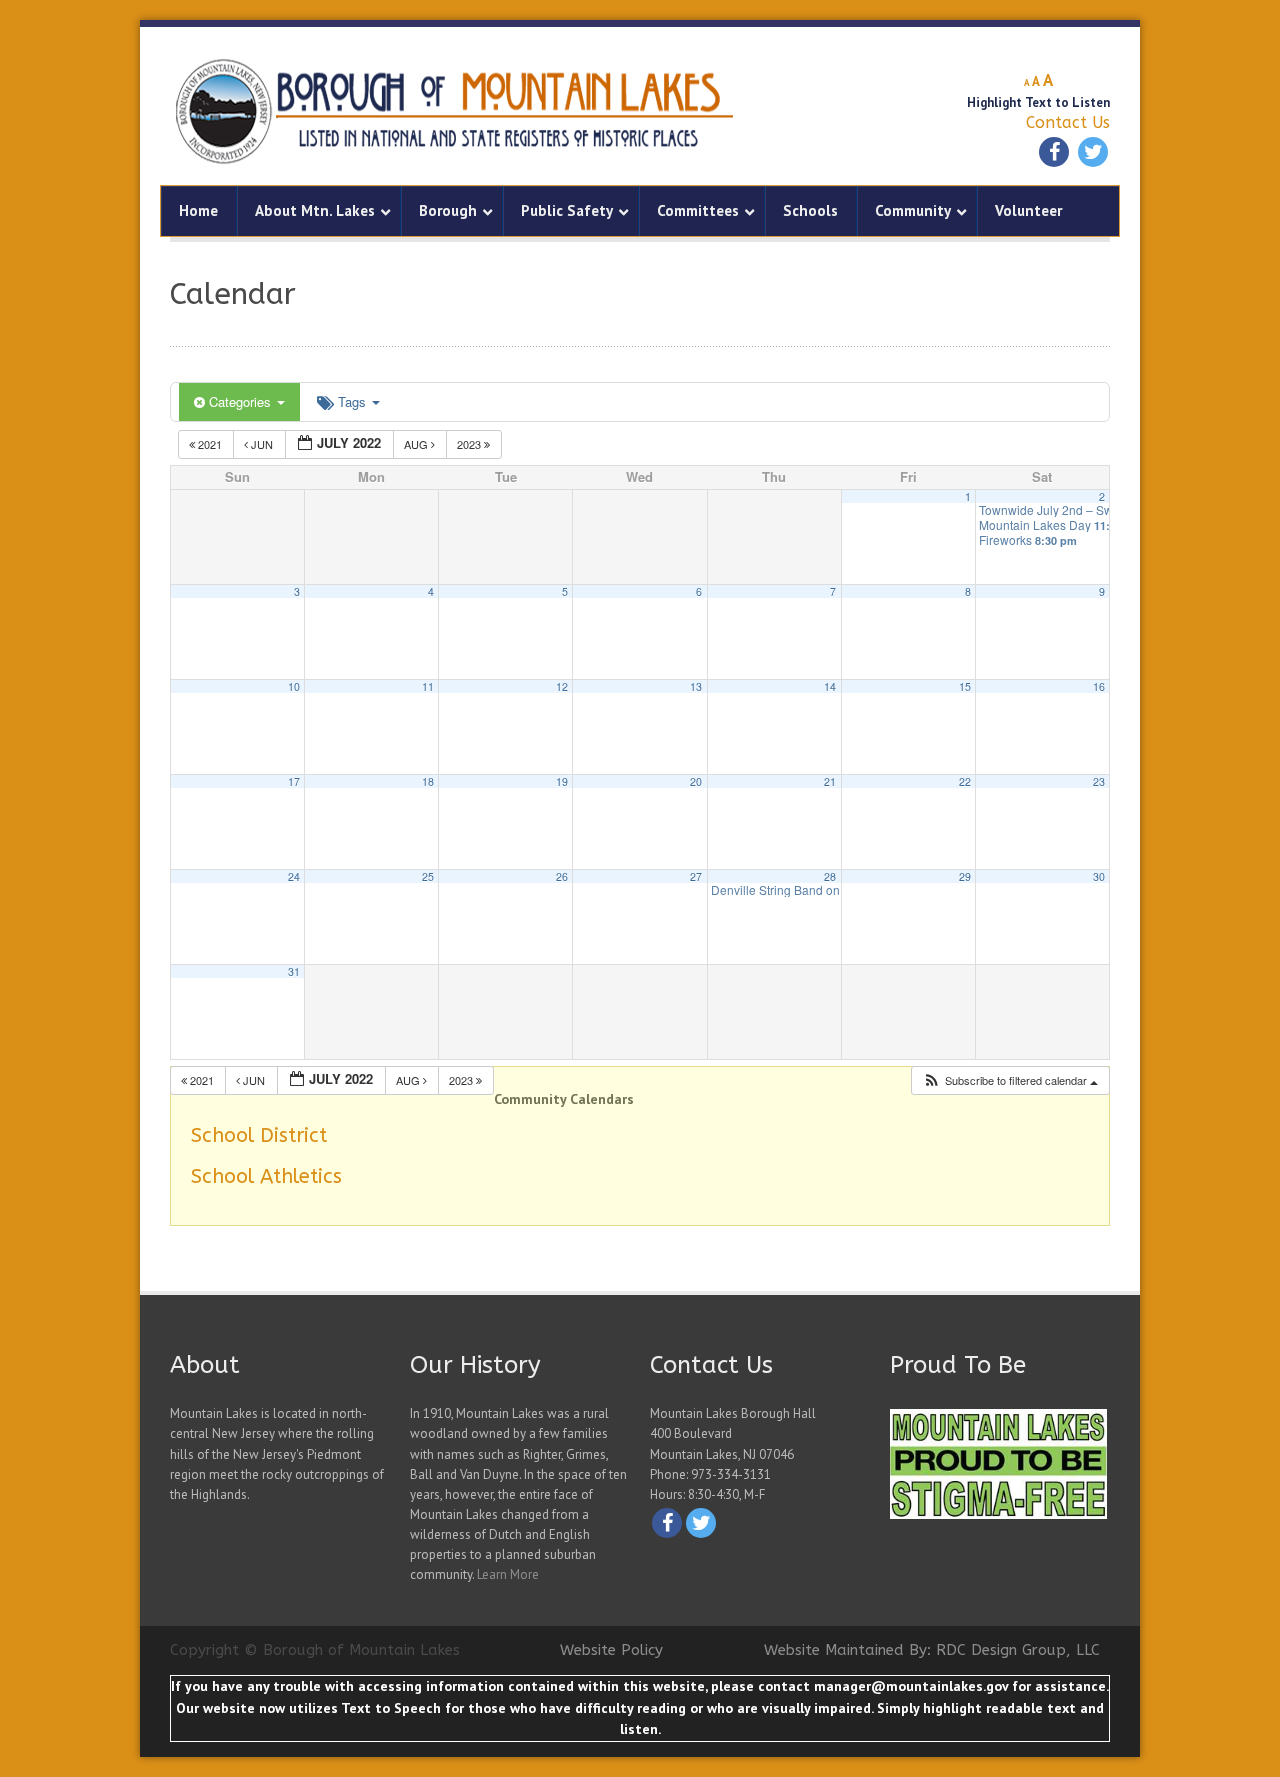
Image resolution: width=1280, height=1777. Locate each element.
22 (965, 781)
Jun (262, 444)
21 (830, 781)
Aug (417, 444)
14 (830, 686)
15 (965, 686)
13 (696, 686)
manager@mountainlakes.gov (911, 1686)
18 (428, 781)
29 (965, 876)
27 (696, 876)
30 (1099, 876)
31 (294, 971)
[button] (1010, 1080)
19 (562, 781)
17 (294, 781)
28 (830, 876)
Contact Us (1068, 122)
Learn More (508, 1574)
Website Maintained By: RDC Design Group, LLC (932, 1650)
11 (428, 686)
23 (1099, 781)
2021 (210, 444)
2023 (470, 444)
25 (428, 876)
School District (259, 1135)
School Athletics (266, 1176)
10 (294, 686)
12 (562, 686)
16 (1099, 686)
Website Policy (611, 1650)
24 (294, 876)
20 (696, 781)
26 (562, 876)
